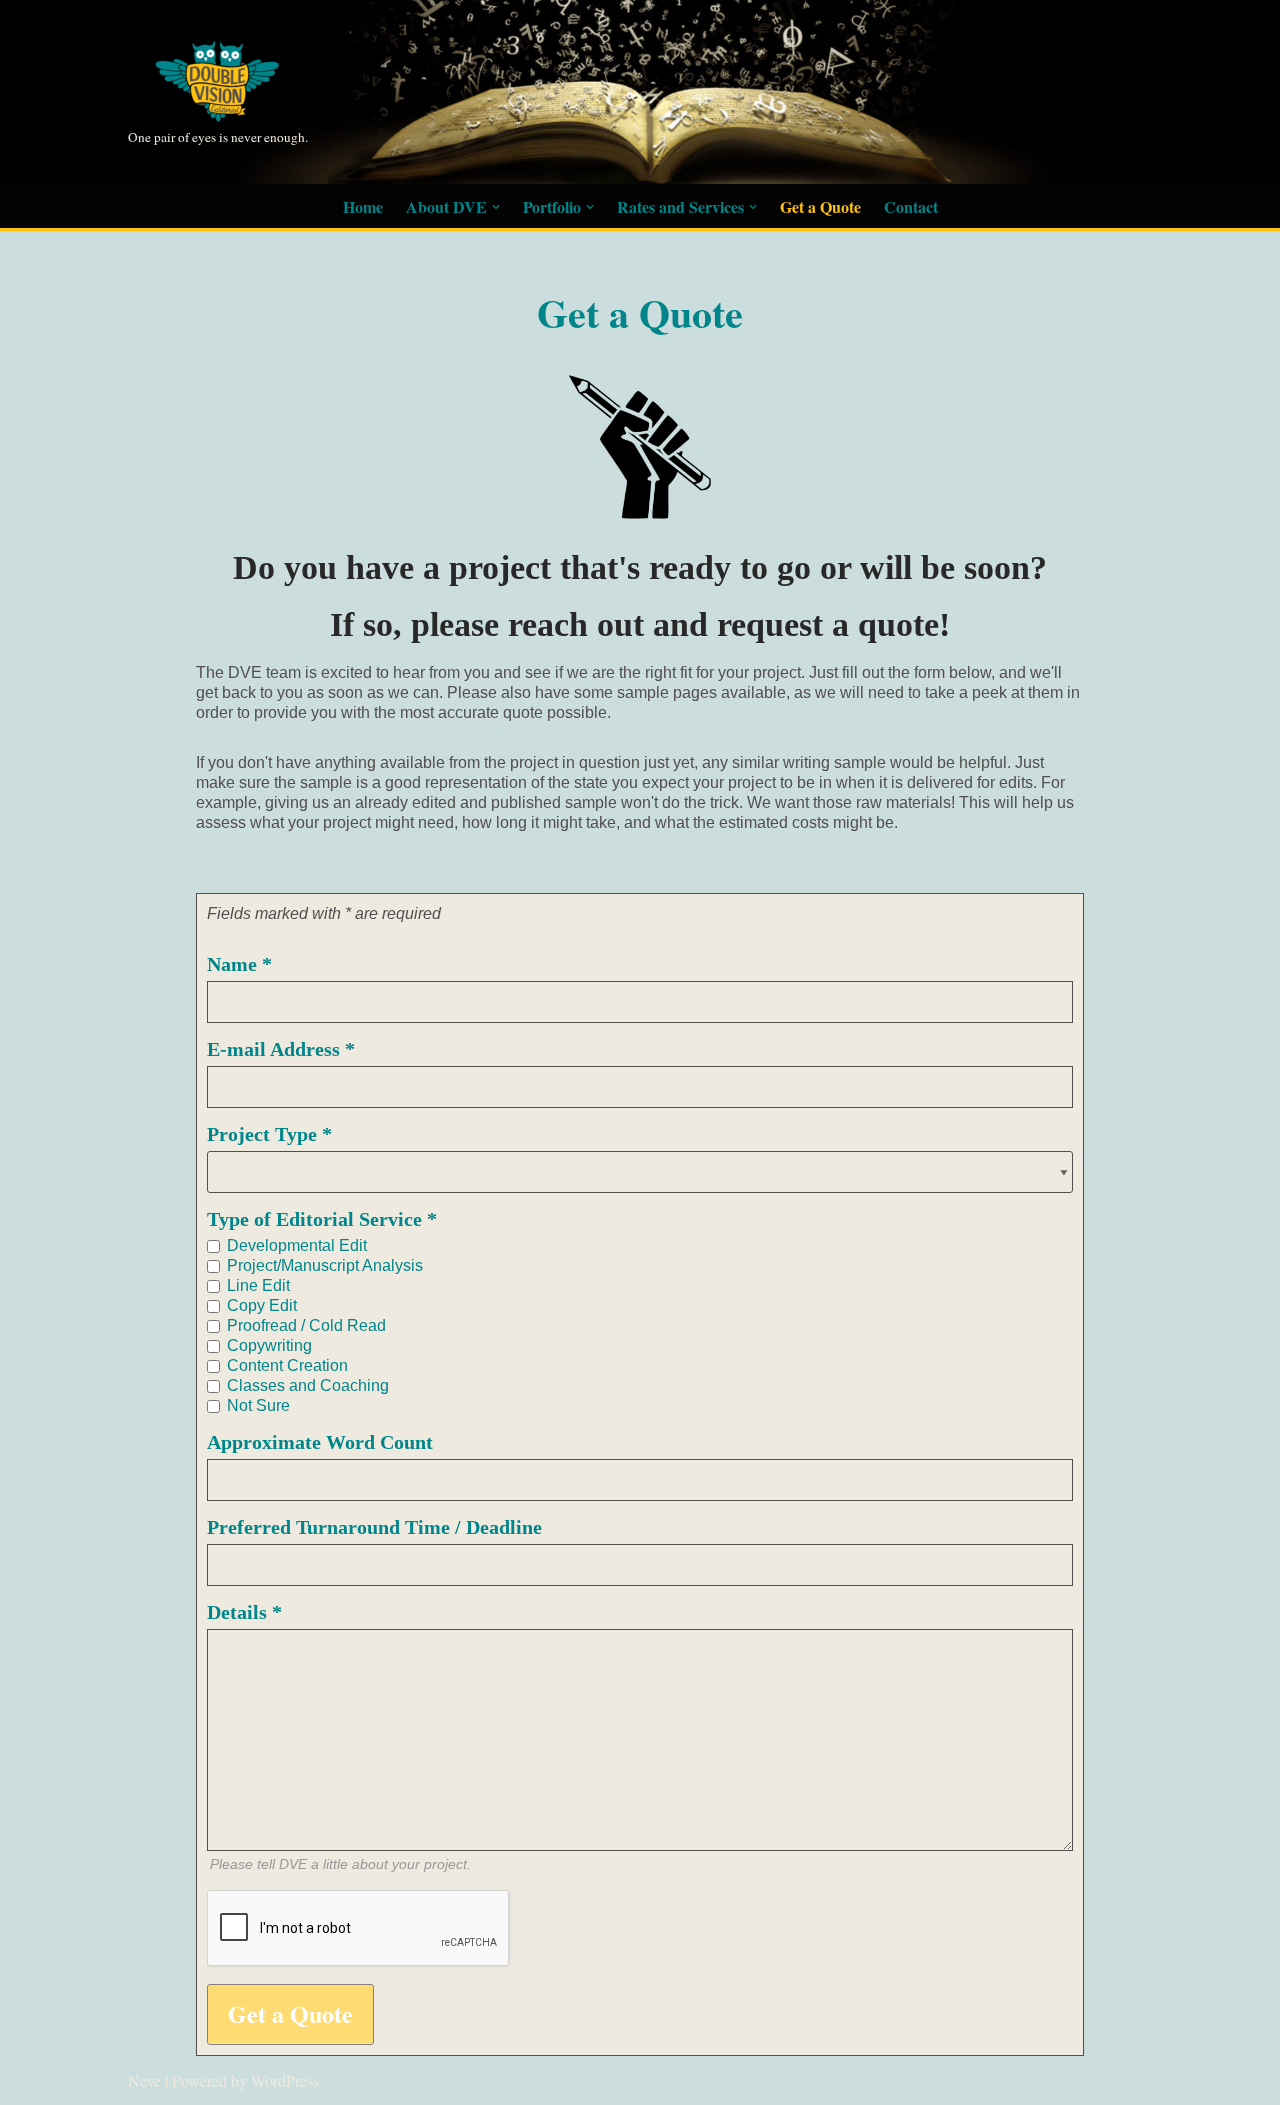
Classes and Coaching (308, 1385)
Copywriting (269, 1345)
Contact (911, 206)
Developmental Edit (297, 1245)
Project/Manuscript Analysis (325, 1265)
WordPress (285, 2080)
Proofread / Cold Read (306, 1325)
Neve (144, 2080)
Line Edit (258, 1285)
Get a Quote (820, 206)
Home (363, 206)
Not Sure (258, 1405)
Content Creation (287, 1365)
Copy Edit (262, 1305)
